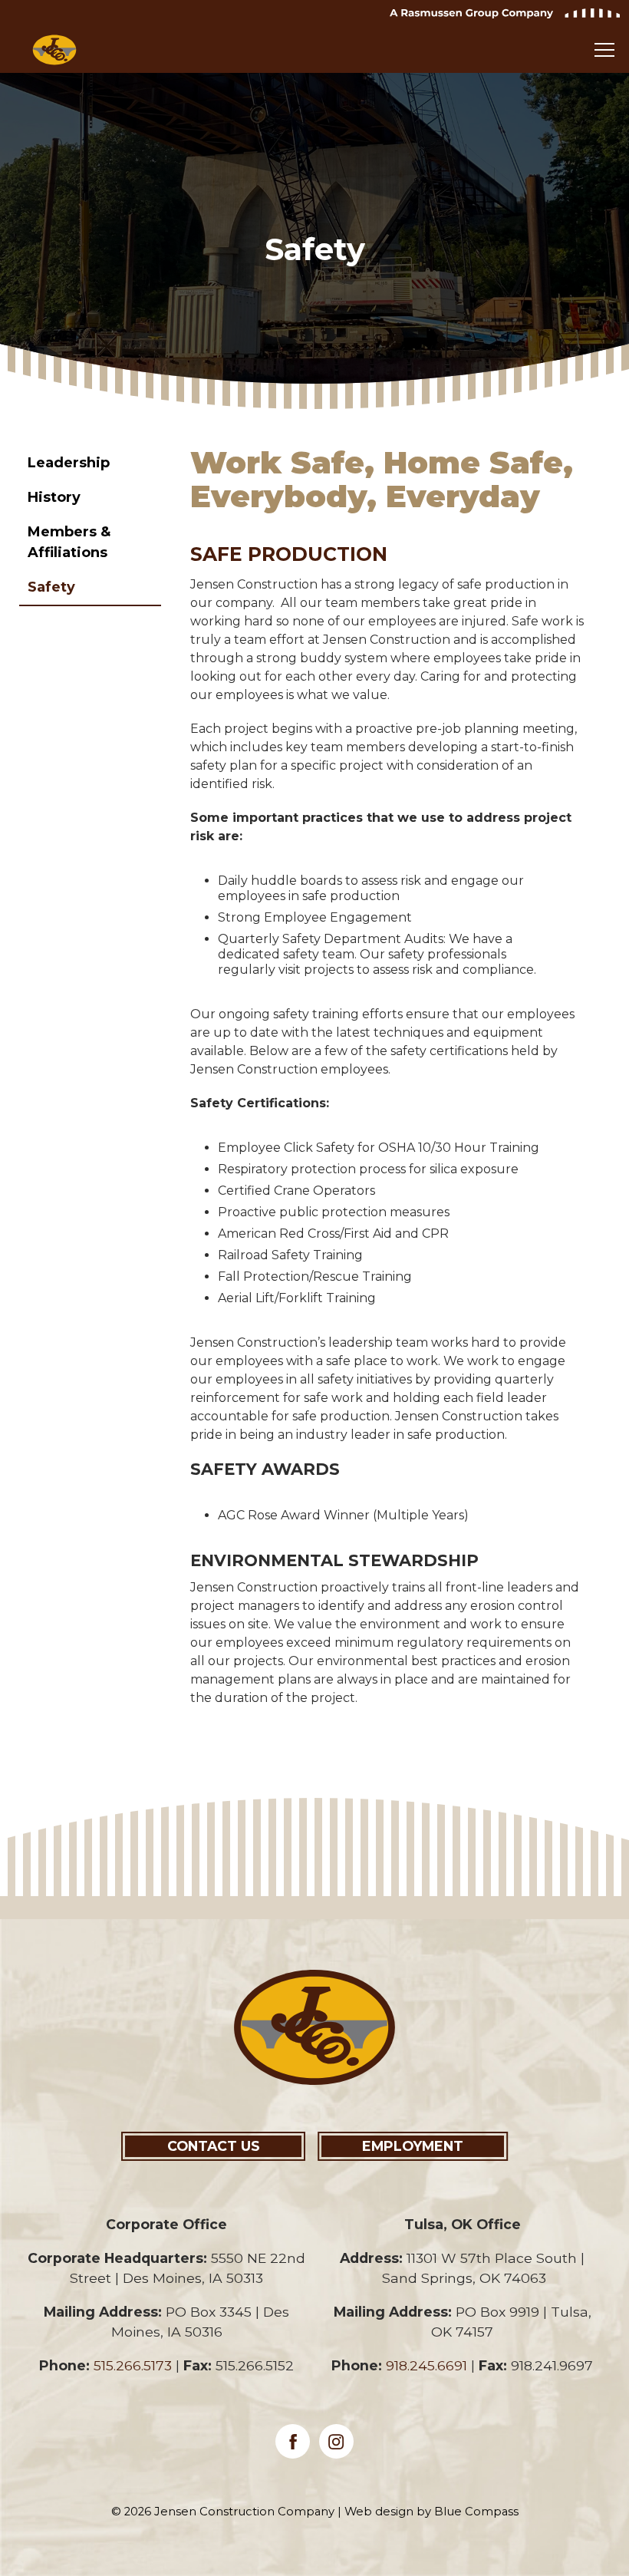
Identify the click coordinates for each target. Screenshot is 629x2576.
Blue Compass (476, 2512)
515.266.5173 (133, 2365)
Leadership (69, 463)
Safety (51, 587)
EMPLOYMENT (413, 2146)
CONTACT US (214, 2146)
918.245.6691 (426, 2365)
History (54, 497)
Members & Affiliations (69, 542)
